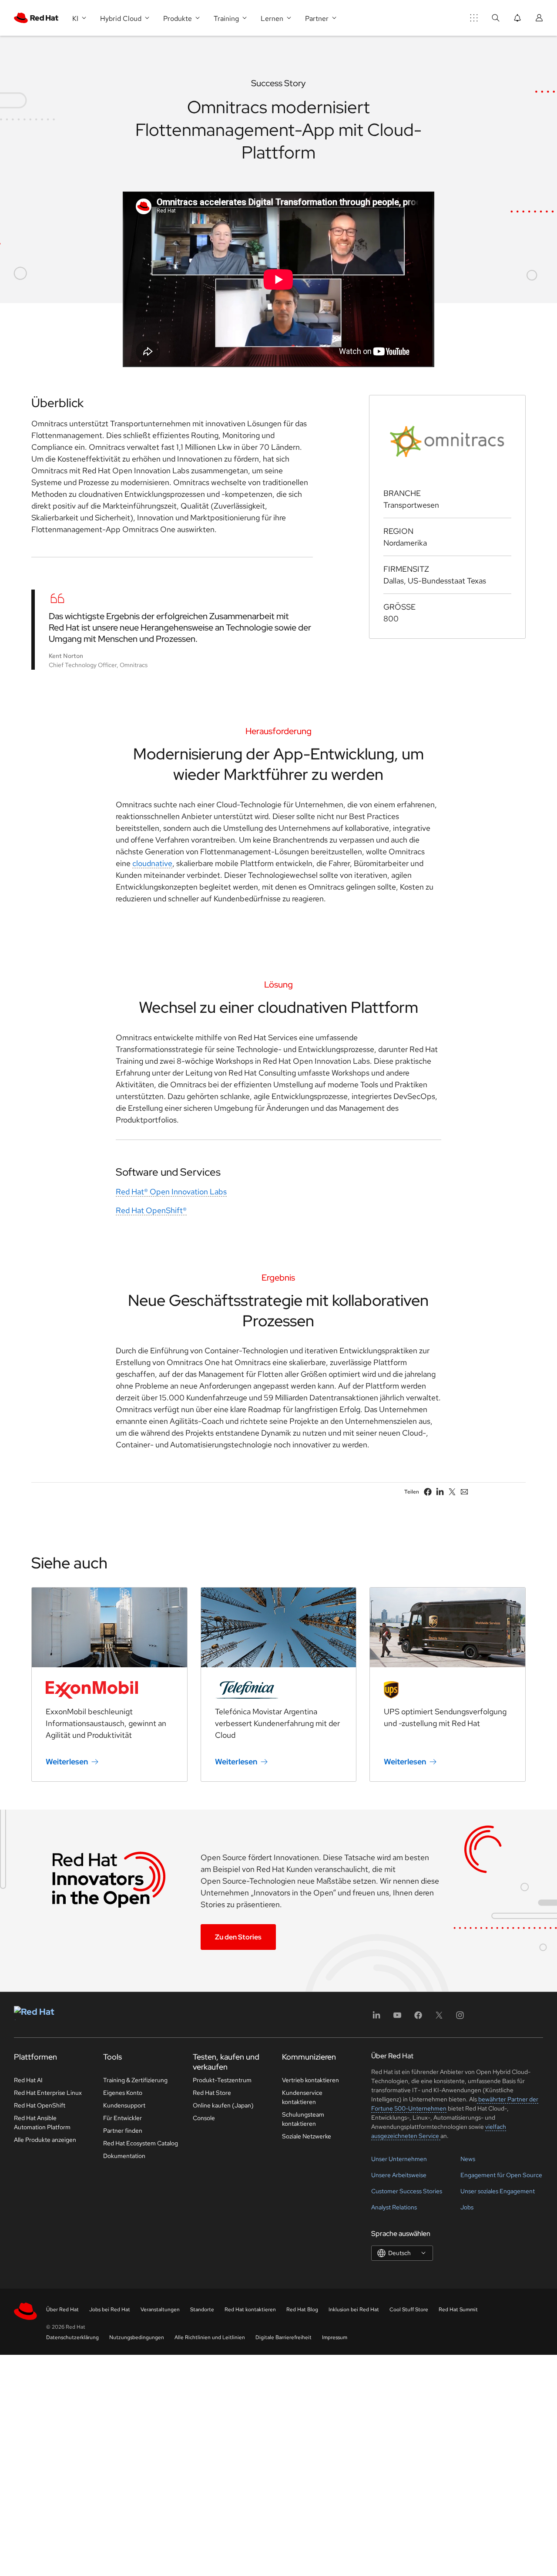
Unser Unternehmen (399, 2159)
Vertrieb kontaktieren (310, 2080)
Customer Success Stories (407, 2191)
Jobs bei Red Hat (110, 2310)
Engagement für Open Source (501, 2175)
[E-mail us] (464, 1492)
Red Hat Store (212, 2093)
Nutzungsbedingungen (137, 2337)
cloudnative (152, 863)
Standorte (202, 2310)
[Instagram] (460, 2018)
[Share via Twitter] (452, 1492)
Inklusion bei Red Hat (354, 2310)
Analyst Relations (394, 2207)
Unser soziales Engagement (498, 2191)
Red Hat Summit (458, 2310)
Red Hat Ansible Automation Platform (42, 2123)
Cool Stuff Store (409, 2310)
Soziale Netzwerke (307, 2136)
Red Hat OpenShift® (151, 1210)
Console (204, 2118)
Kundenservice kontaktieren (302, 2097)
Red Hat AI (28, 2080)
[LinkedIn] (376, 2018)
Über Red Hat (62, 2310)
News (468, 2159)
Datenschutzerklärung (72, 2337)
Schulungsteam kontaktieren (303, 2119)
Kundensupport (124, 2105)
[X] (439, 2018)
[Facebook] (418, 2018)
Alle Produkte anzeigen (45, 2140)
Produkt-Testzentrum (222, 2080)
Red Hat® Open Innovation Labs (171, 1192)
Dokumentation (124, 2156)
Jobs (467, 2207)
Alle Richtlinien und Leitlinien (210, 2337)
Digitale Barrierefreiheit (284, 2337)
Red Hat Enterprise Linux (48, 2093)
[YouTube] (397, 2018)
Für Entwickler (122, 2118)
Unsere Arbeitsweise (399, 2175)
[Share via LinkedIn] (440, 1492)
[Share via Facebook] (428, 1492)
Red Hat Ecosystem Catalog (141, 2143)
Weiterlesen (67, 1762)
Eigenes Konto (123, 2093)
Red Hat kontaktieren (250, 2310)
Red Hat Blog (302, 2310)
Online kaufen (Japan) (223, 2105)
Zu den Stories (238, 1937)
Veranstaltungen (160, 2310)
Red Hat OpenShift (40, 2105)
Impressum (335, 2337)
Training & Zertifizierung (135, 2080)
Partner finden (123, 2131)
